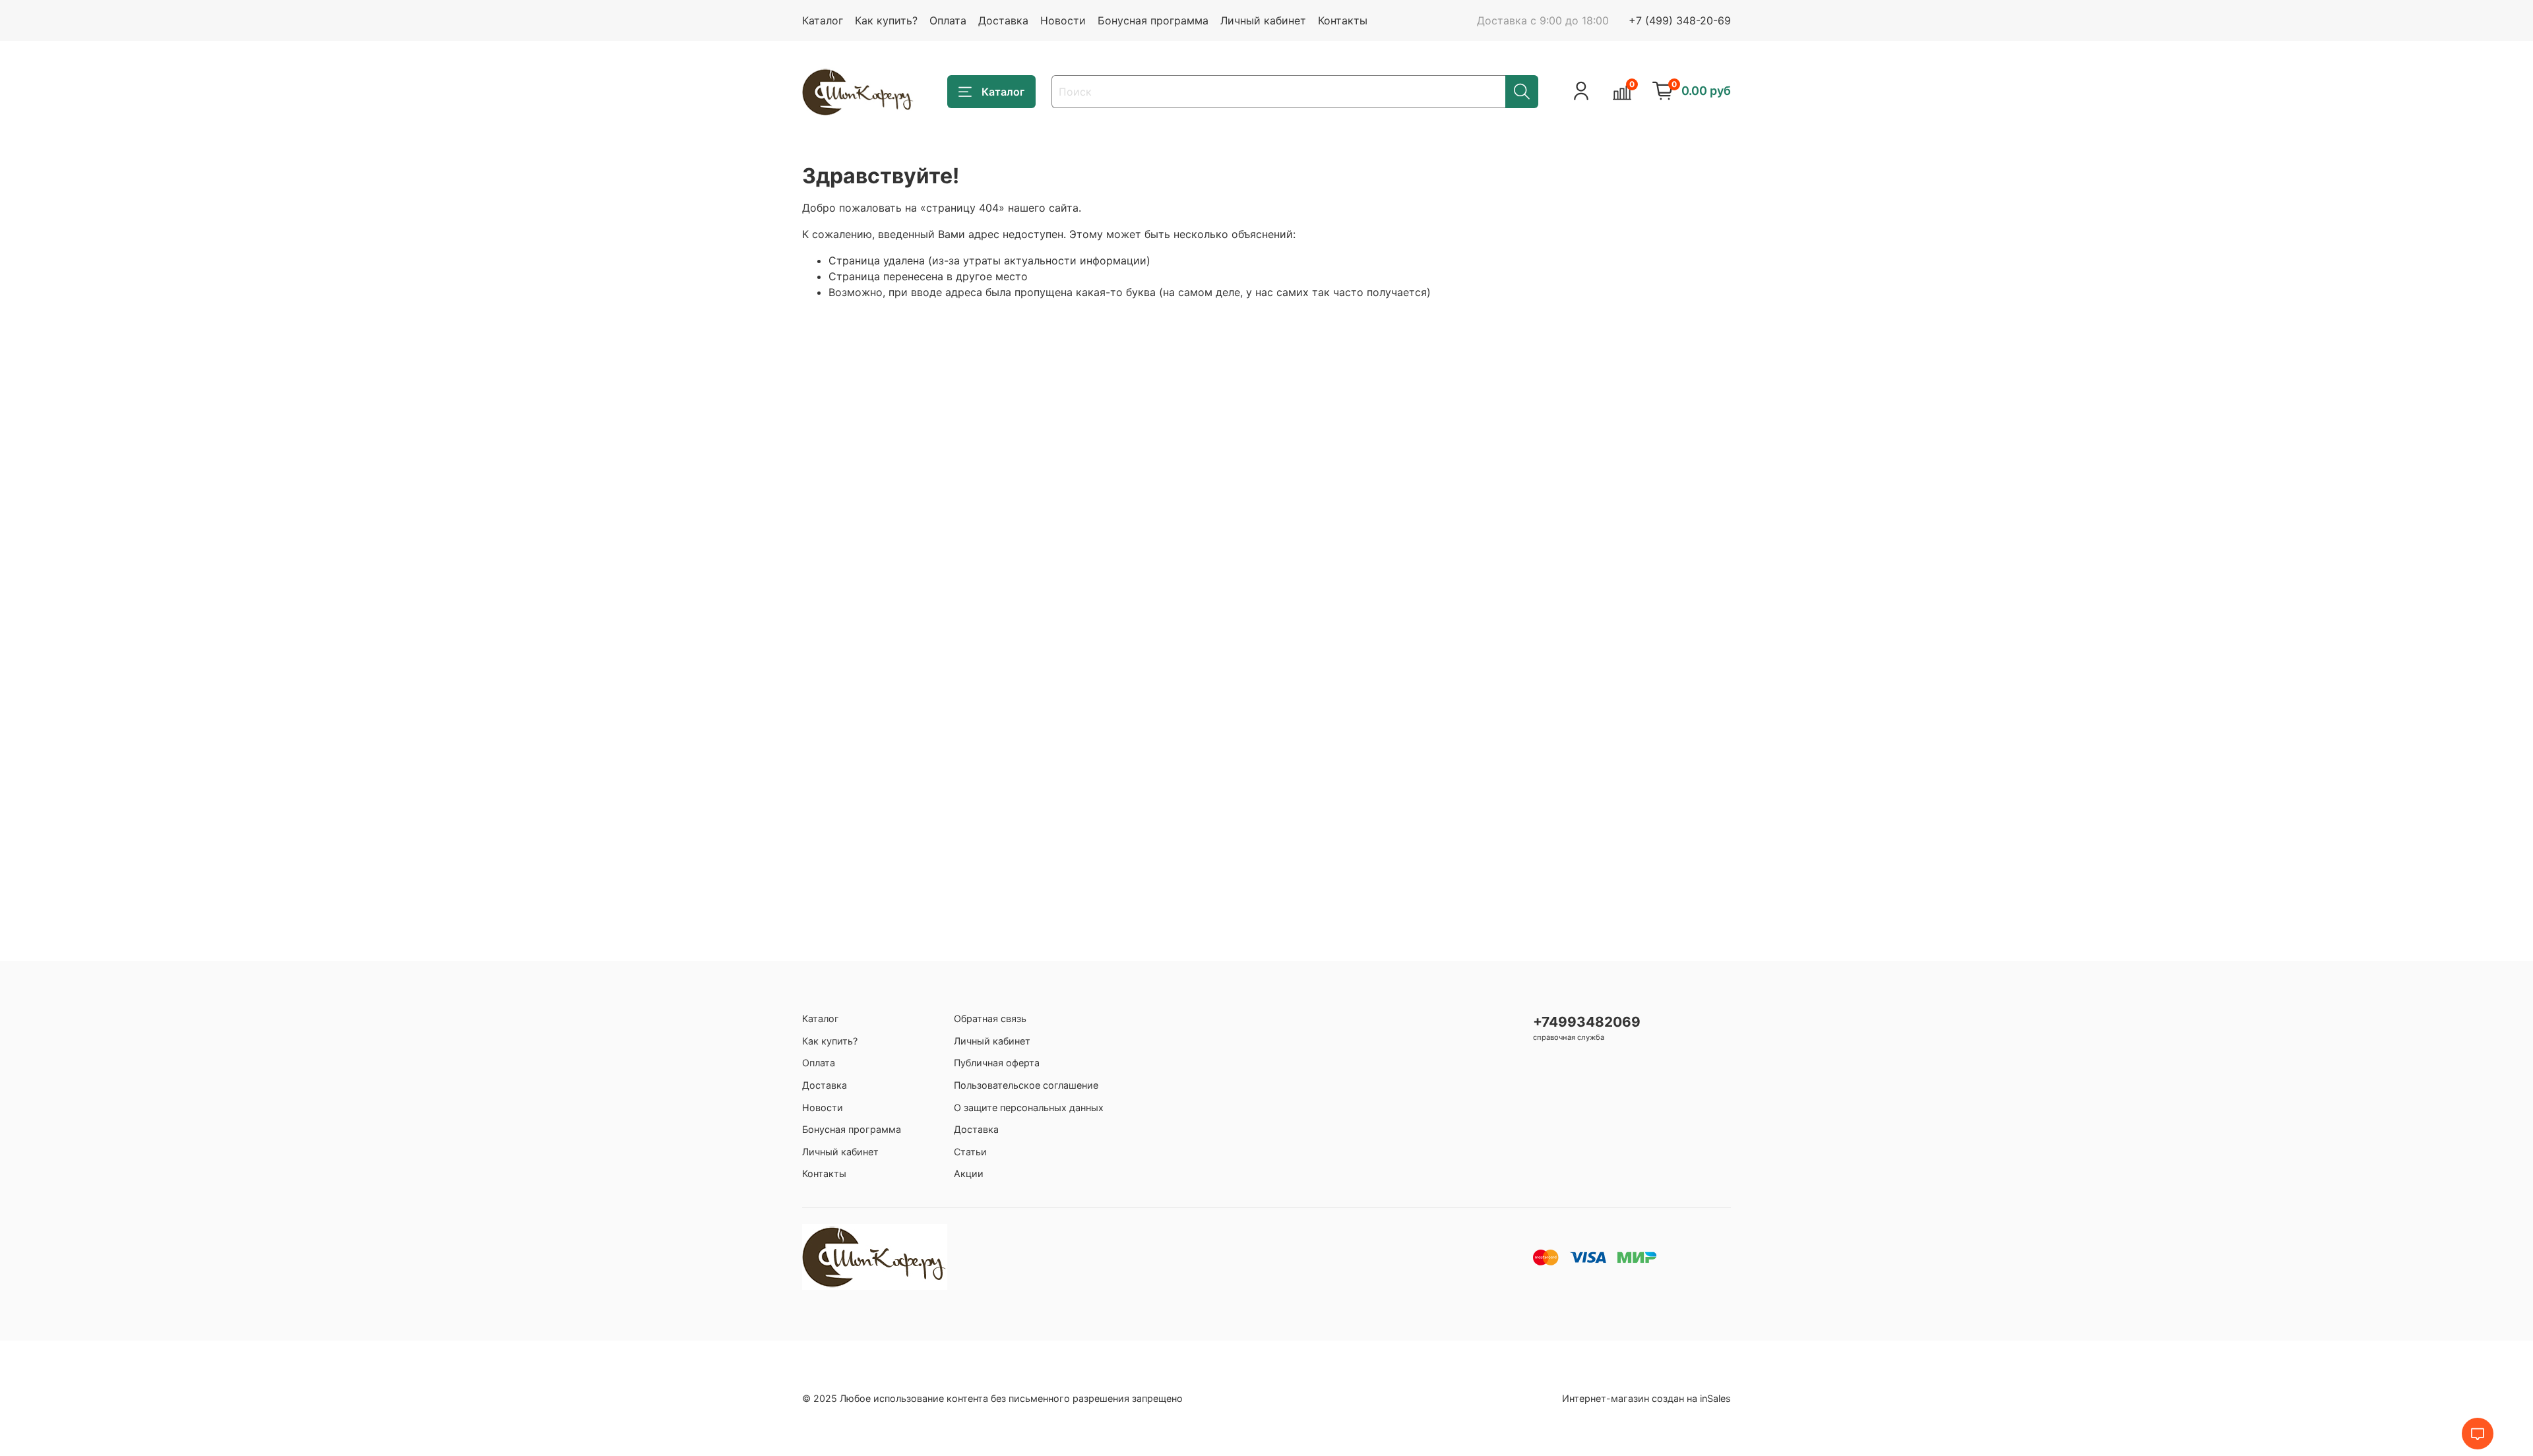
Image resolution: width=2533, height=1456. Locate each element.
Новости (1063, 20)
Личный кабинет (1263, 20)
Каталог (823, 20)
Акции (969, 1173)
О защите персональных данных (1029, 1107)
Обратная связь (990, 1018)
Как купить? (886, 20)
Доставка (1003, 20)
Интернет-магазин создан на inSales (1646, 1398)
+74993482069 (1587, 1022)
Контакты (1343, 20)
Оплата (948, 20)
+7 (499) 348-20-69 (1680, 20)
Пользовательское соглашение (1026, 1085)
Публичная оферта (997, 1063)
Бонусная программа (1153, 20)
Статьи (970, 1152)
